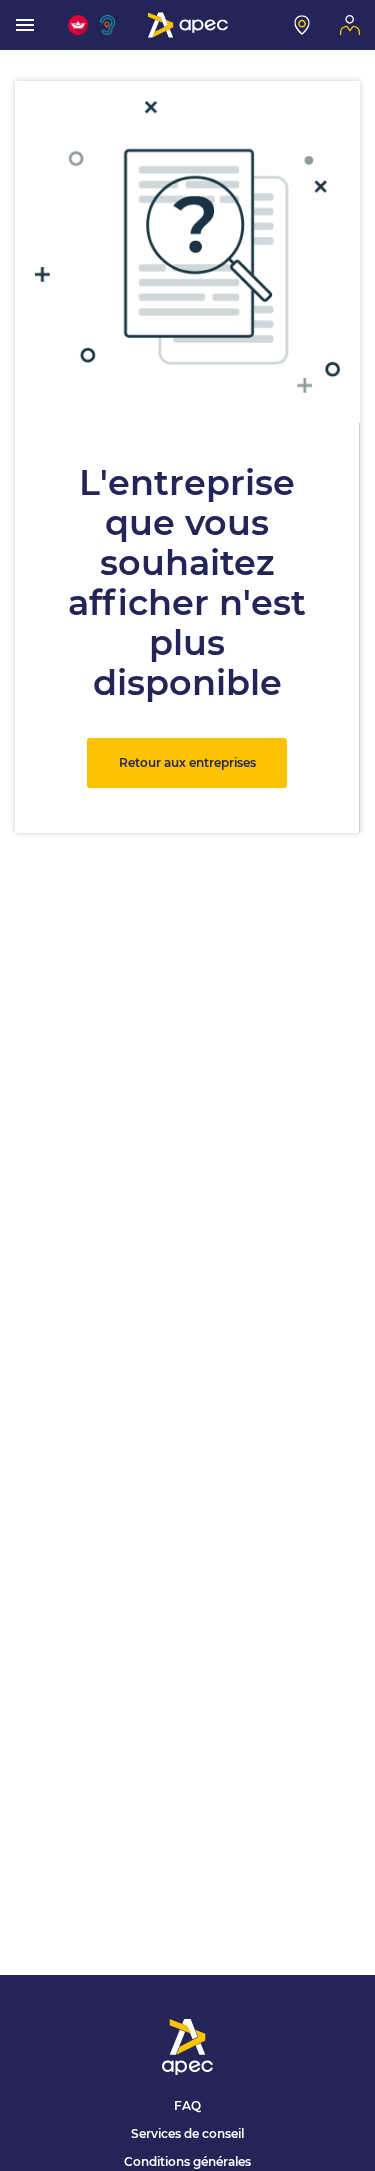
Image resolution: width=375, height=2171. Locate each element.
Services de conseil (187, 2133)
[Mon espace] (350, 25)
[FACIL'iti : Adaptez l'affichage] (78, 25)
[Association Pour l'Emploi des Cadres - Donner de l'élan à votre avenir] (188, 25)
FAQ (187, 2105)
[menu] (25, 25)
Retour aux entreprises (187, 762)
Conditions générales (187, 2161)
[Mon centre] (302, 25)
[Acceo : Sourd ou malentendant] (110, 25)
